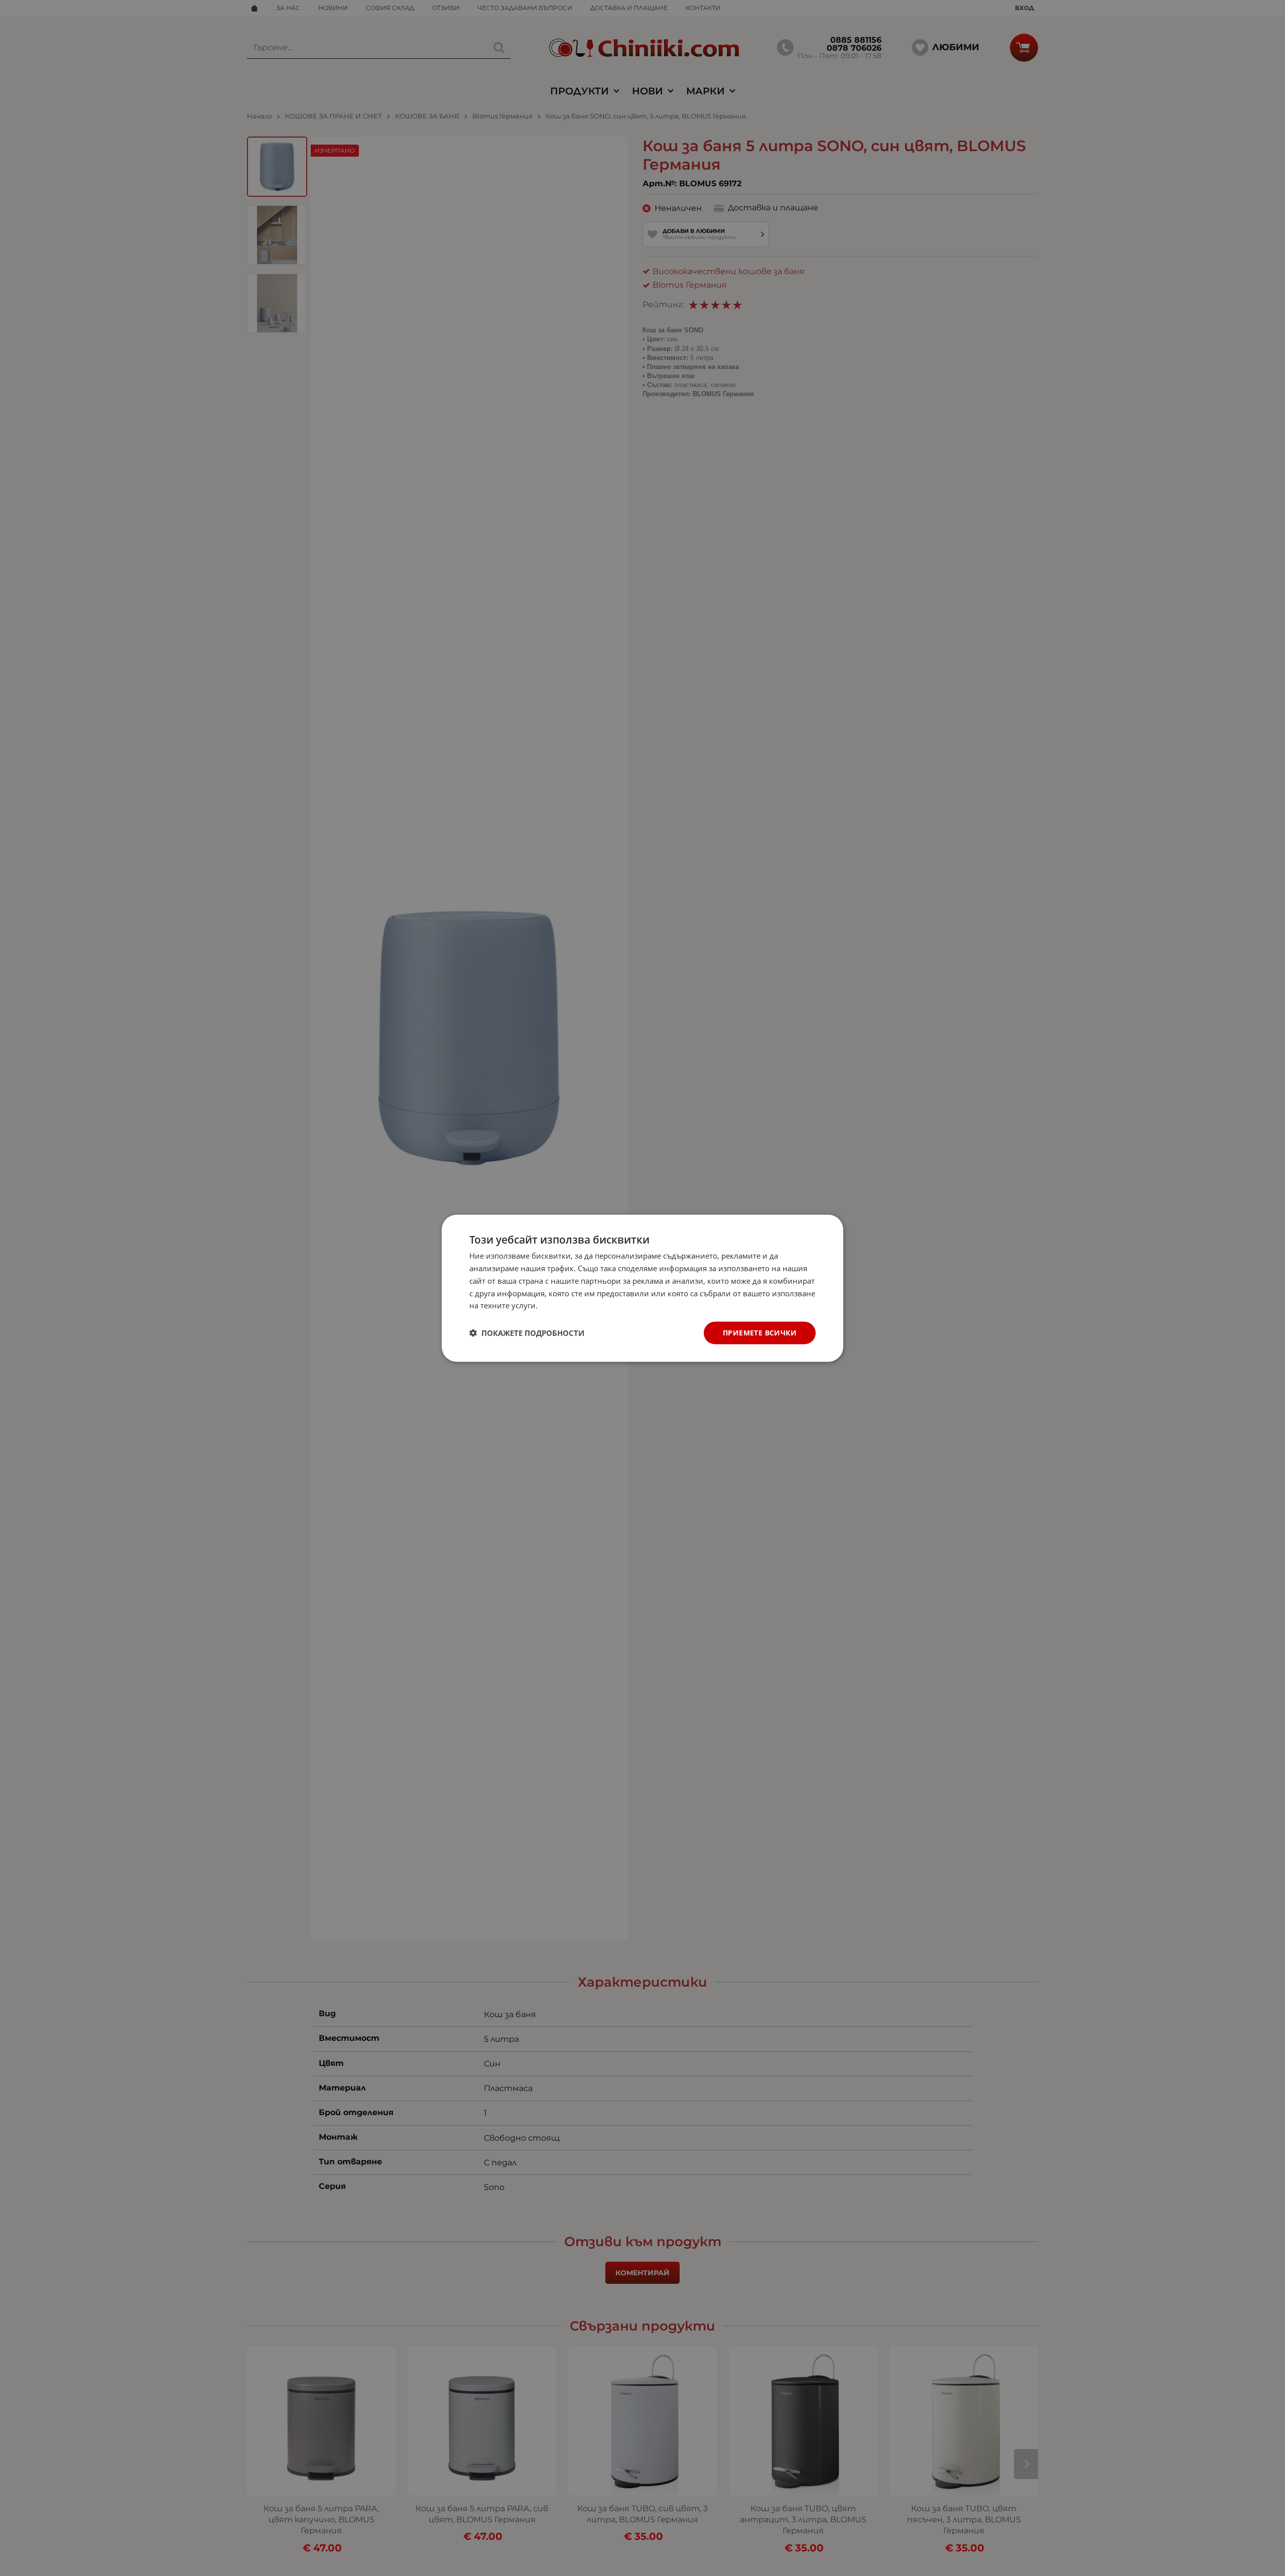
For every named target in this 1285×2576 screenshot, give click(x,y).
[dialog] (642, 1288)
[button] (527, 1333)
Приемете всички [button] (760, 1332)
